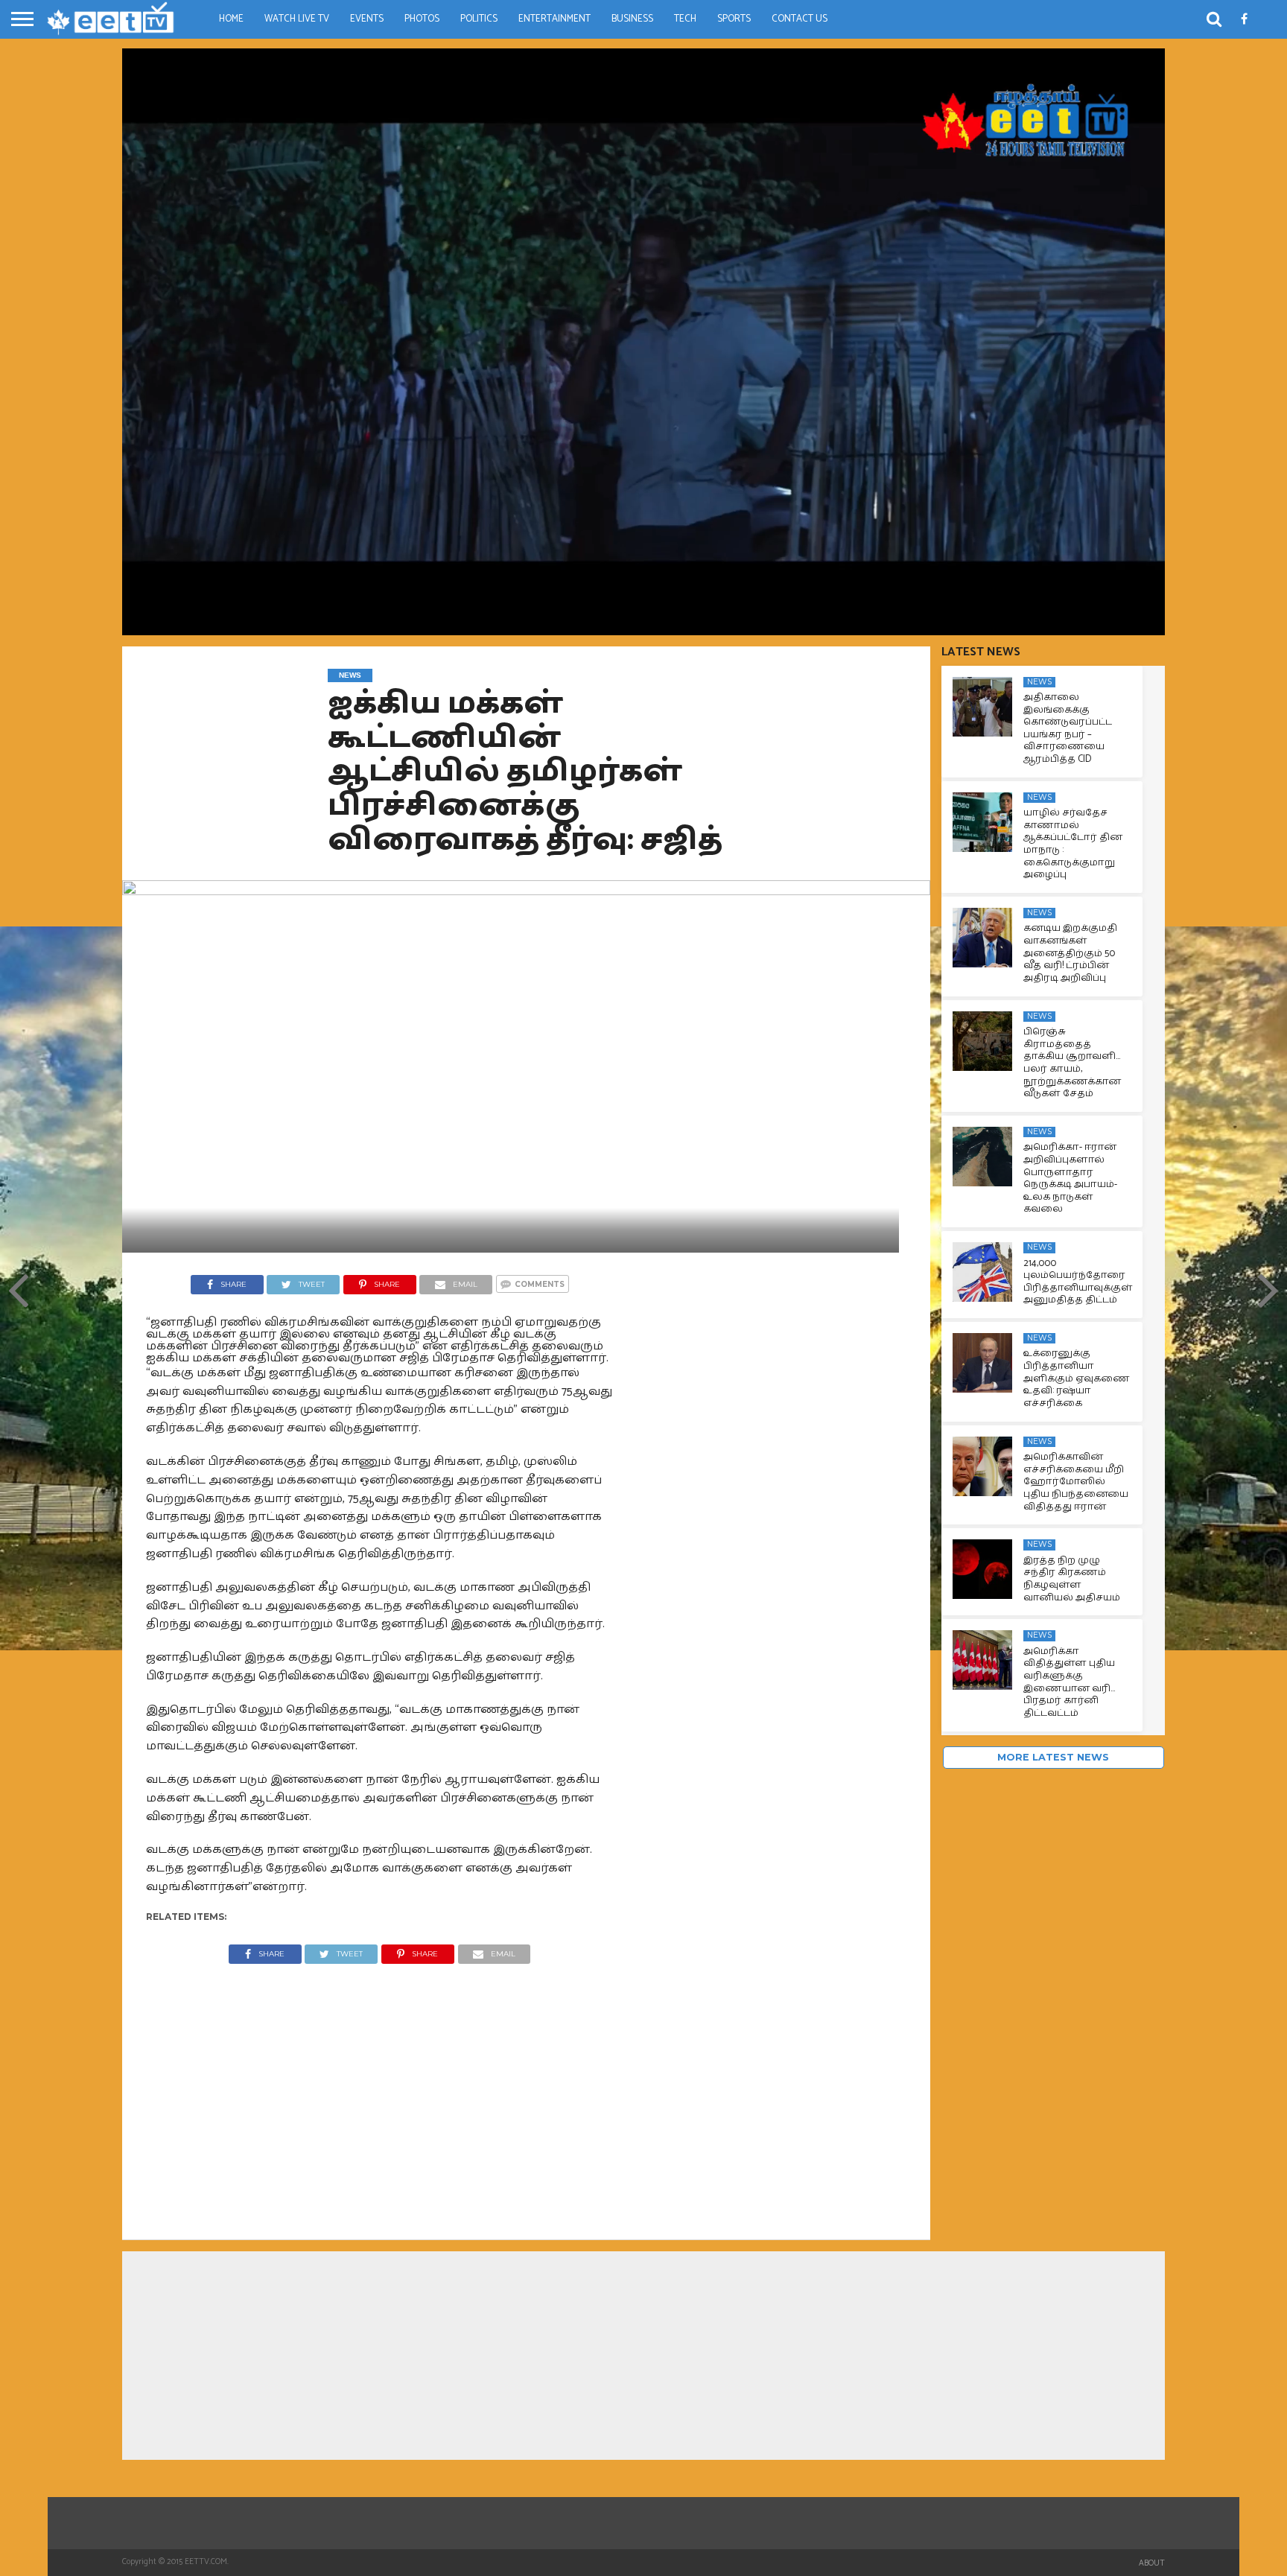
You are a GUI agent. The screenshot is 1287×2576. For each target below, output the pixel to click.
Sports (734, 19)
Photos (422, 19)
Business (632, 19)
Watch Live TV (297, 19)
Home (231, 19)
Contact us (800, 19)
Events (367, 19)
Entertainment (554, 19)
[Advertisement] (380, 2090)
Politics (479, 19)
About (1152, 2563)
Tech (685, 19)
